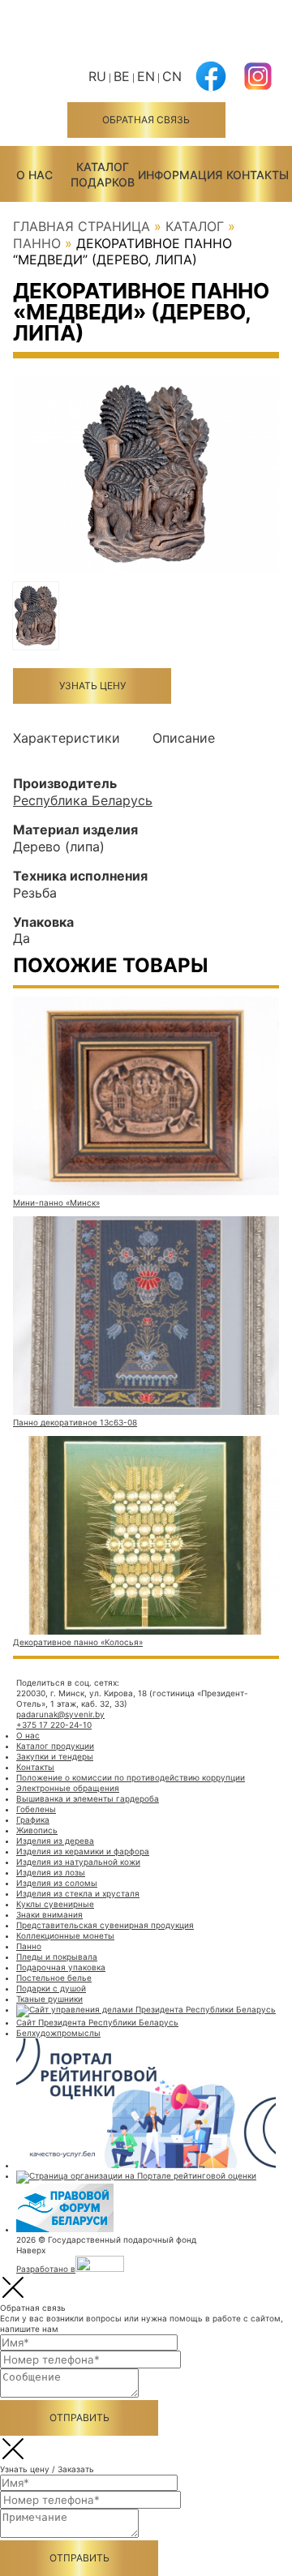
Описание (184, 738)
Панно (37, 243)
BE (122, 76)
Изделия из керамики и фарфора (83, 1851)
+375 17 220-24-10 (54, 1725)
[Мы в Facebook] (211, 86)
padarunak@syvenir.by (60, 1714)
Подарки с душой (51, 1988)
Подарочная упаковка (61, 1967)
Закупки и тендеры (55, 1756)
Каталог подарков (103, 174)
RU (97, 76)
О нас (34, 175)
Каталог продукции (55, 1746)
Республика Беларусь (83, 800)
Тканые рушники (49, 1999)
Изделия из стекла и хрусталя (78, 1893)
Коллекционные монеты (65, 1935)
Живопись (37, 1830)
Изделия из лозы (51, 1872)
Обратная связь (146, 120)
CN (172, 76)
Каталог (195, 226)
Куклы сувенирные (55, 1904)
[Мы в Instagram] (258, 86)
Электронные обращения (68, 1788)
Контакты (258, 175)
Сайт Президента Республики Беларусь (97, 2022)
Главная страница (82, 226)
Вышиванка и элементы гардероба (88, 1798)
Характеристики (67, 738)
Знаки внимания (49, 1914)
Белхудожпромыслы (58, 2033)
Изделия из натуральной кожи (78, 1862)
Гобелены (36, 1809)
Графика (33, 1819)
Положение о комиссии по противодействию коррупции (131, 1777)
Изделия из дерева (55, 1841)
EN (146, 76)
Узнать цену (92, 686)
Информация (180, 175)
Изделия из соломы (57, 1883)
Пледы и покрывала (57, 1957)
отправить (79, 2417)
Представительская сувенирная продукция (105, 1925)
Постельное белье (54, 1978)
